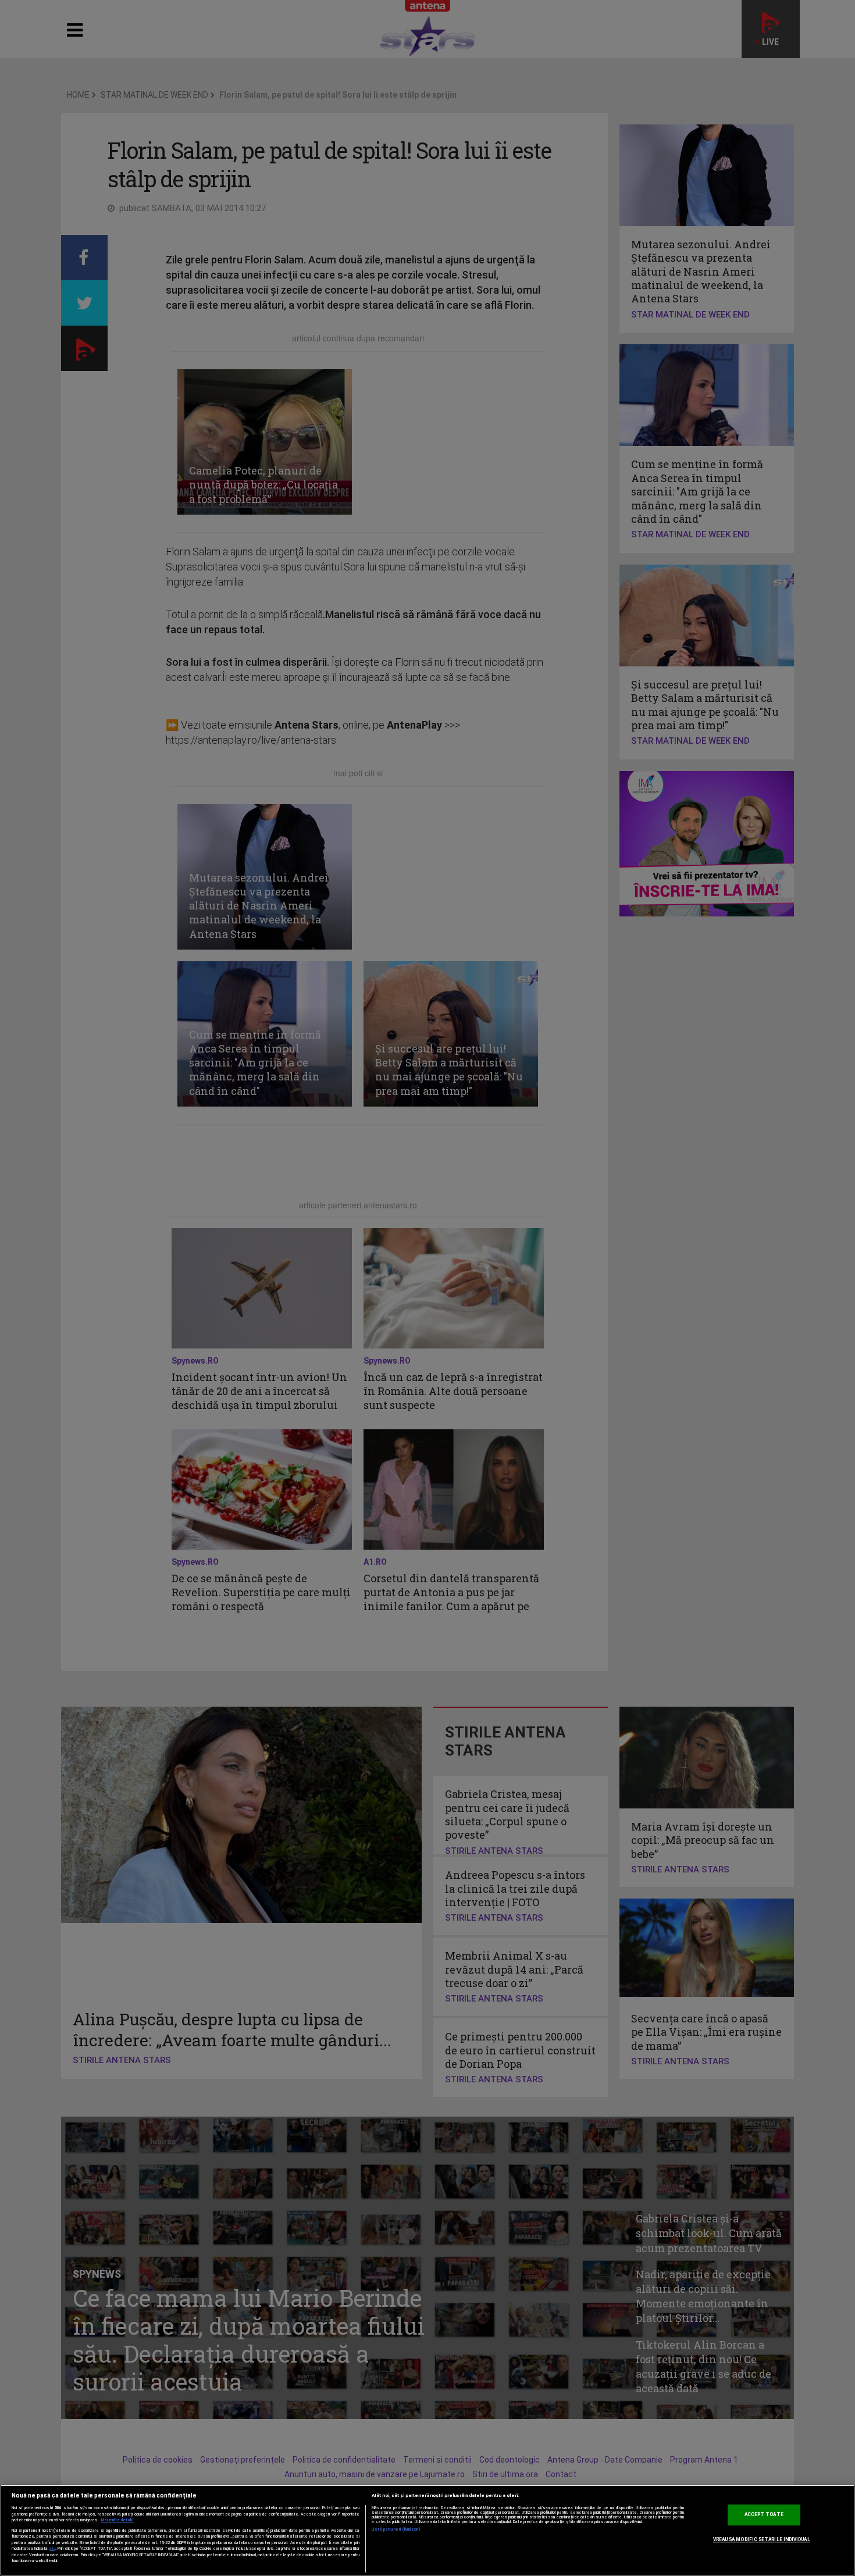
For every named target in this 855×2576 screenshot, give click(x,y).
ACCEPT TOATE (764, 2515)
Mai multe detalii (117, 2520)
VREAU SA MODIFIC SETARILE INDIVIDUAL (762, 2539)
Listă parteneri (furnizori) (396, 2529)
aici (52, 2548)
